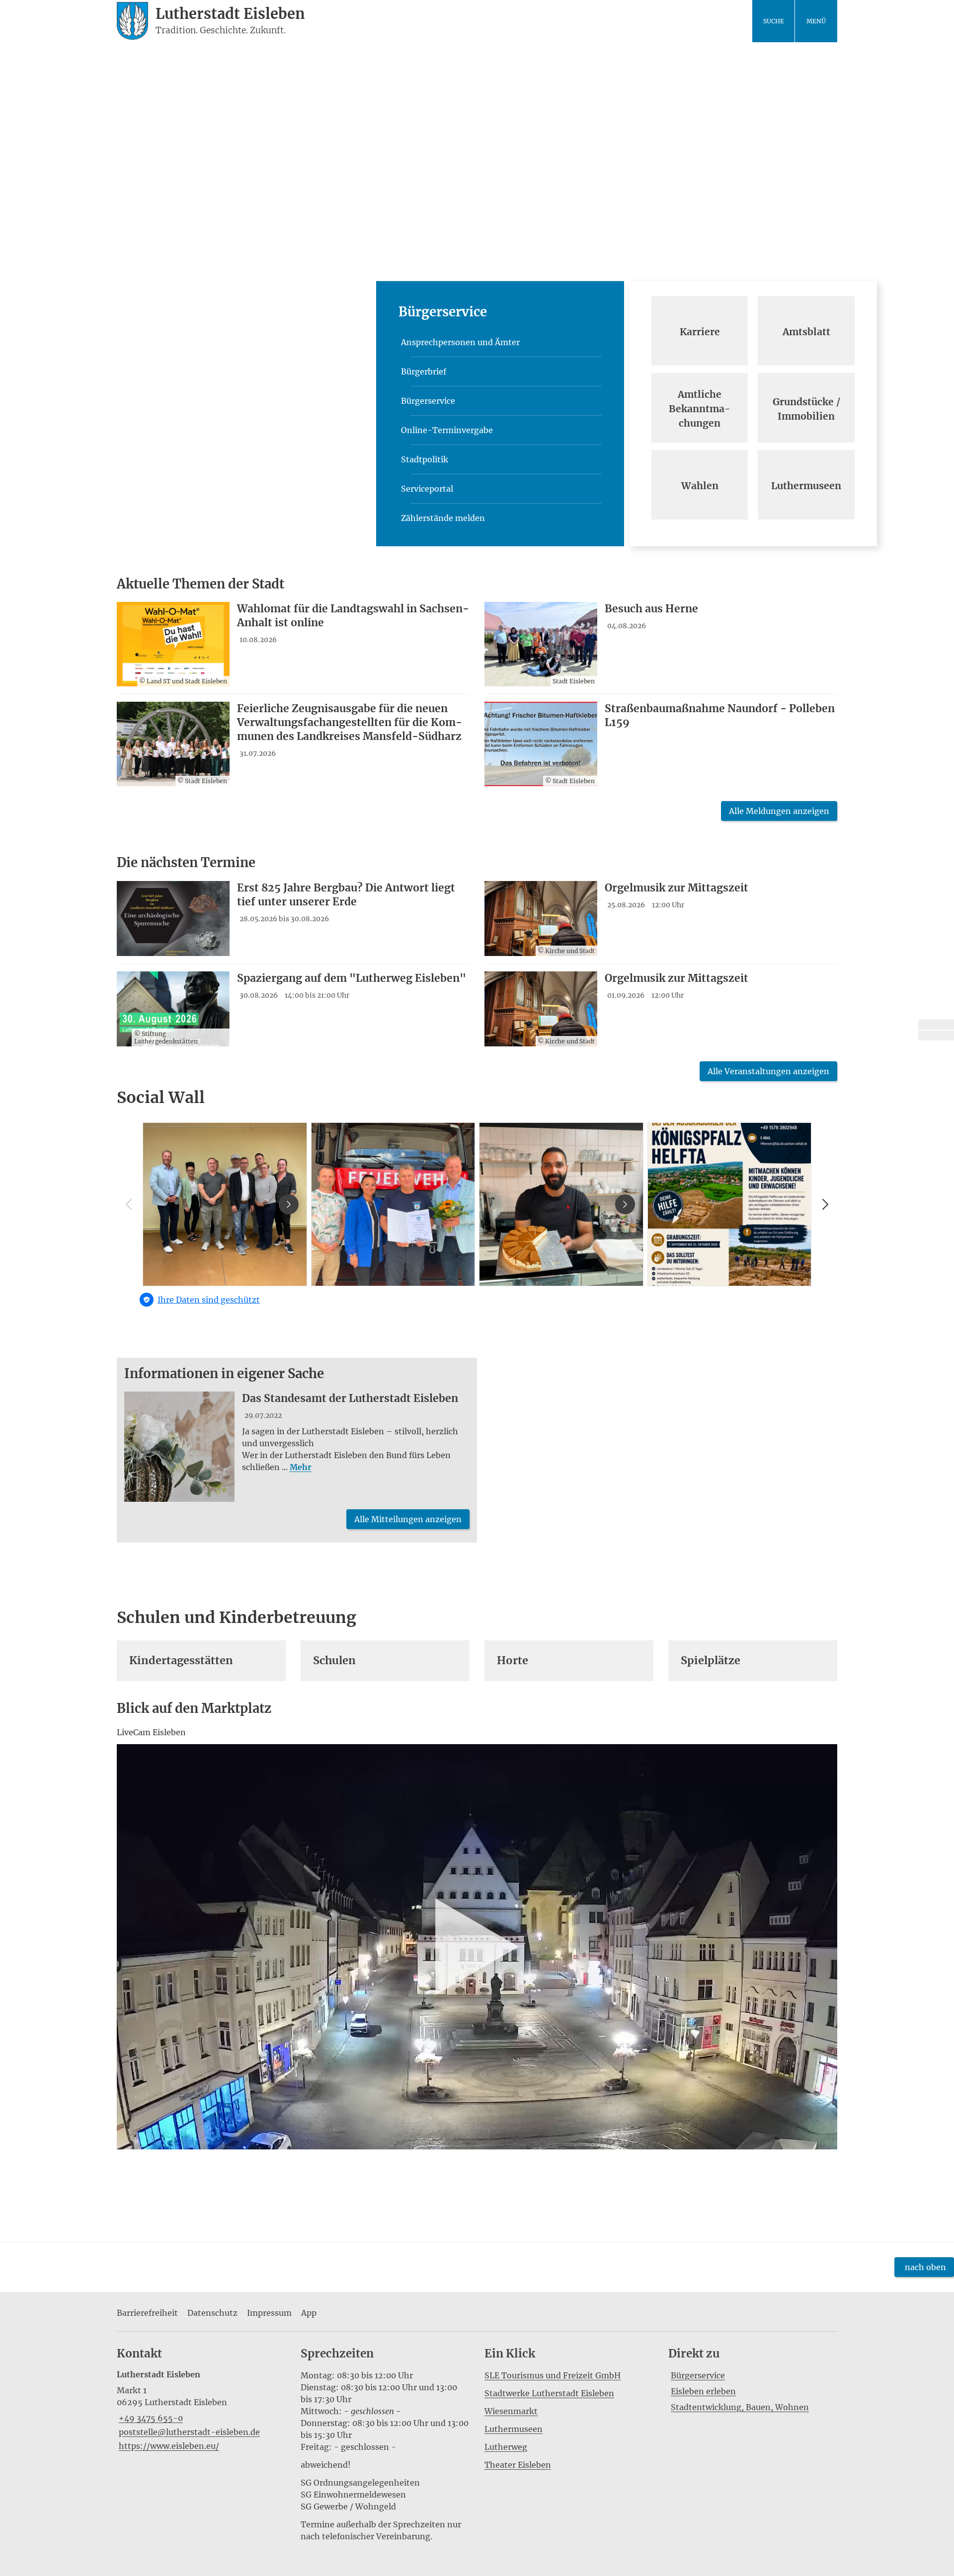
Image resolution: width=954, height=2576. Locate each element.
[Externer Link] (936, 1025)
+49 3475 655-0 (150, 2418)
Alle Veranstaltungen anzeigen (768, 1071)
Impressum (269, 2313)
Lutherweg (506, 2447)
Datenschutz (212, 2313)
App (309, 2313)
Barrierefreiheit (147, 2313)
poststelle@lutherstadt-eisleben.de (188, 2432)
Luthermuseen (514, 2429)
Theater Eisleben (518, 2465)
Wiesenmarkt (511, 2411)
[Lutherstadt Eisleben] (201, 2410)
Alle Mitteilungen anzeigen (408, 1519)
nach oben (925, 2267)
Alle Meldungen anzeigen (779, 811)
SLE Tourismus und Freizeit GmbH (553, 2375)
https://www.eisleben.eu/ (168, 2446)
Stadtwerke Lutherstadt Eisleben (549, 2393)
